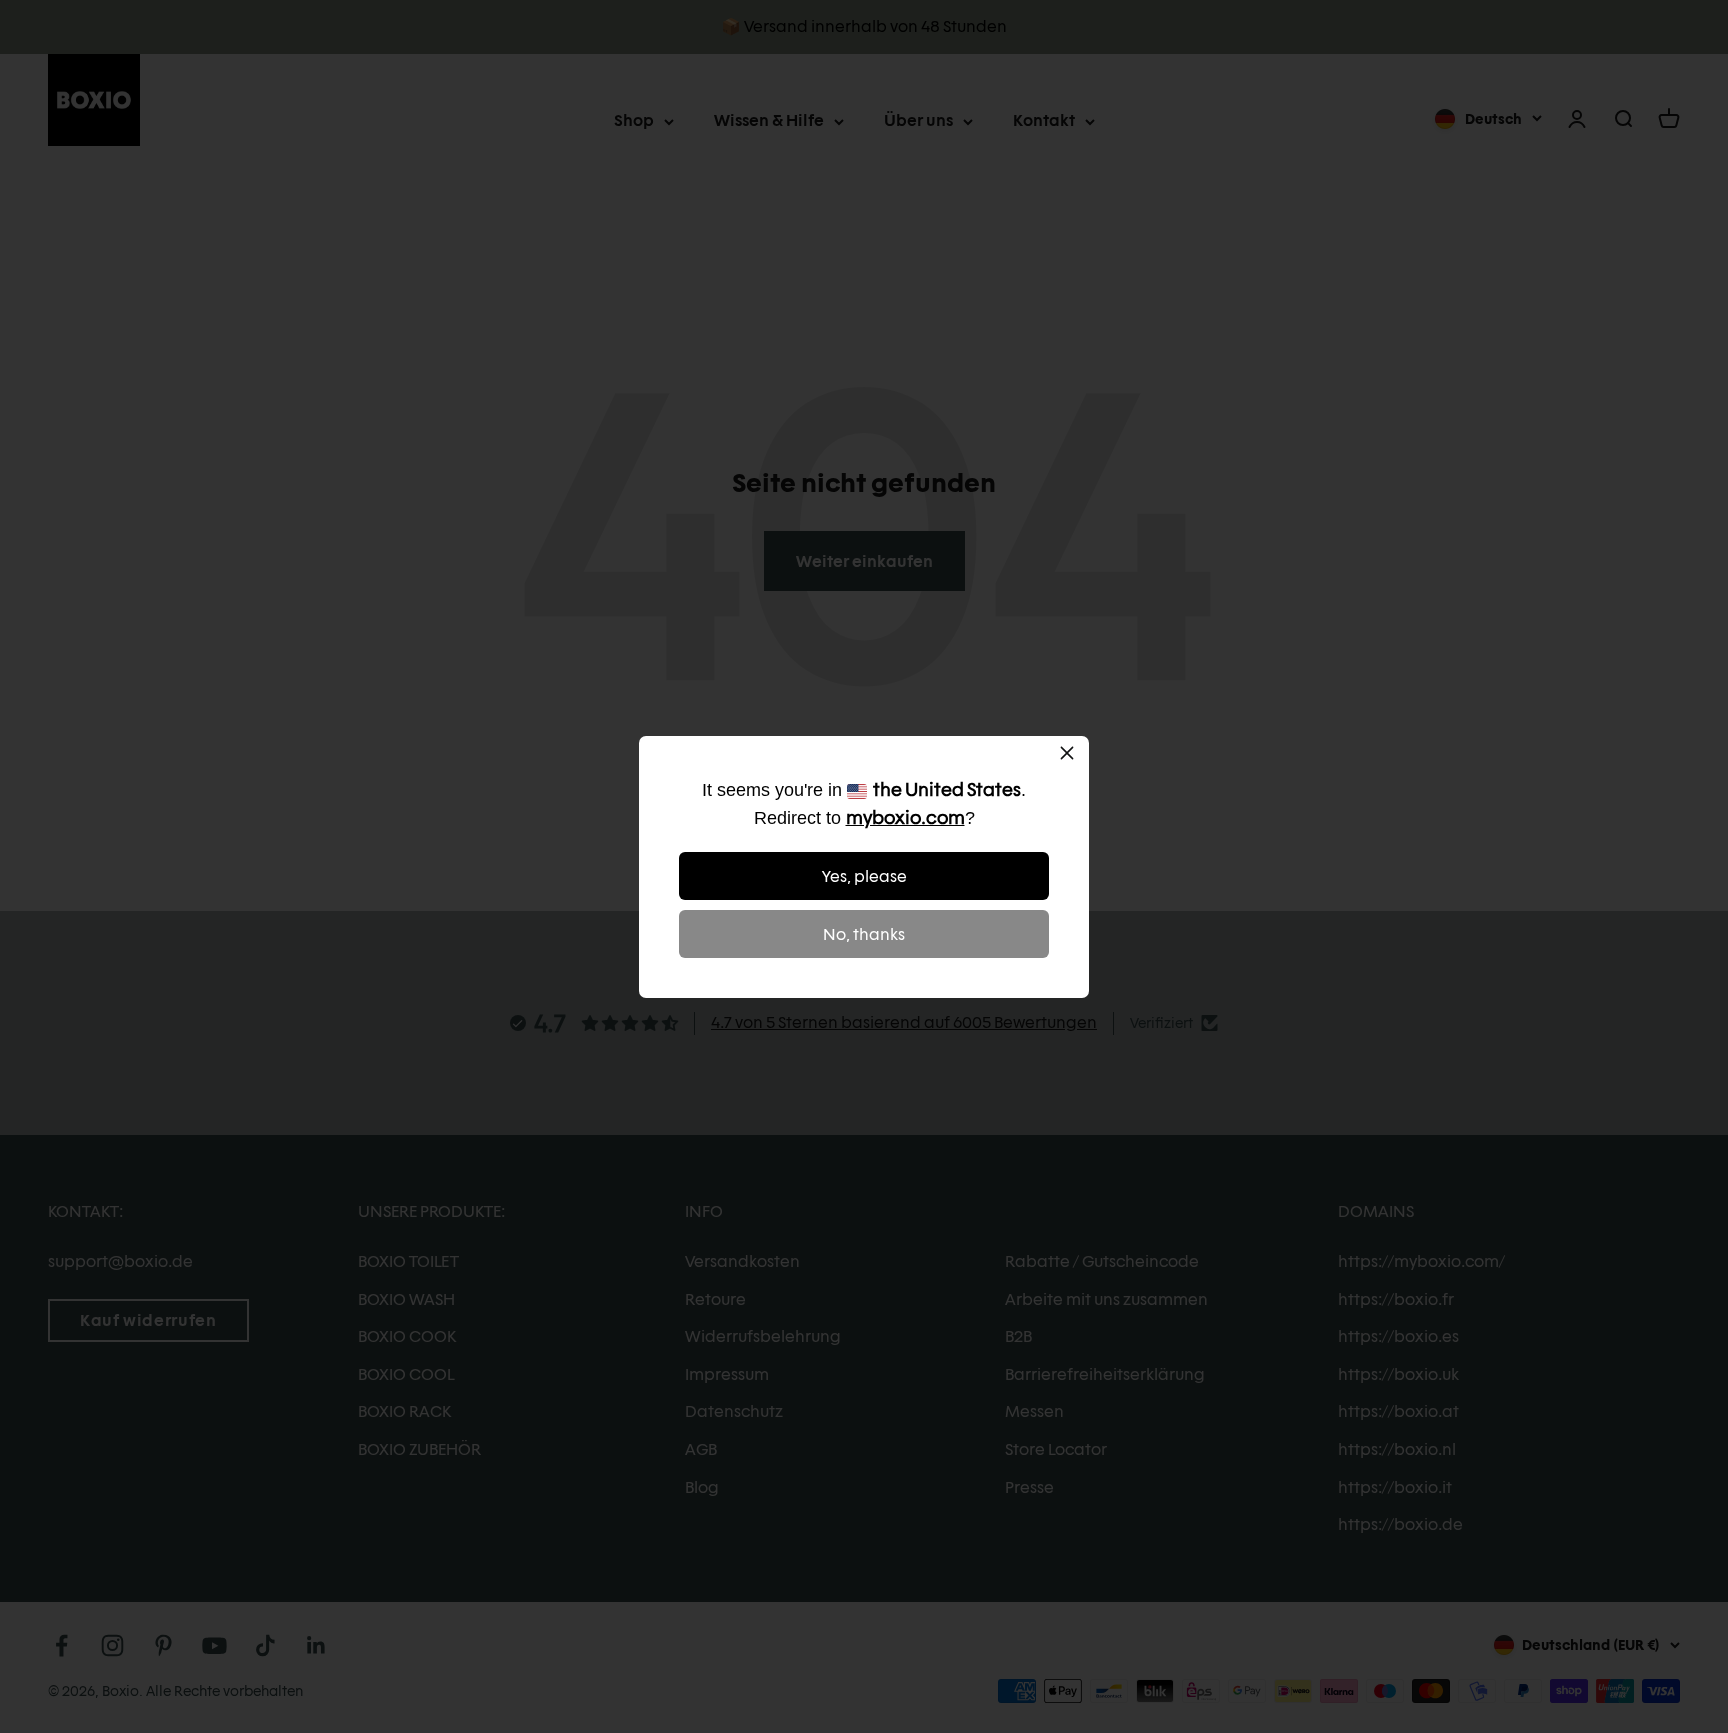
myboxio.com (905, 817)
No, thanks (864, 934)
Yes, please (864, 876)
